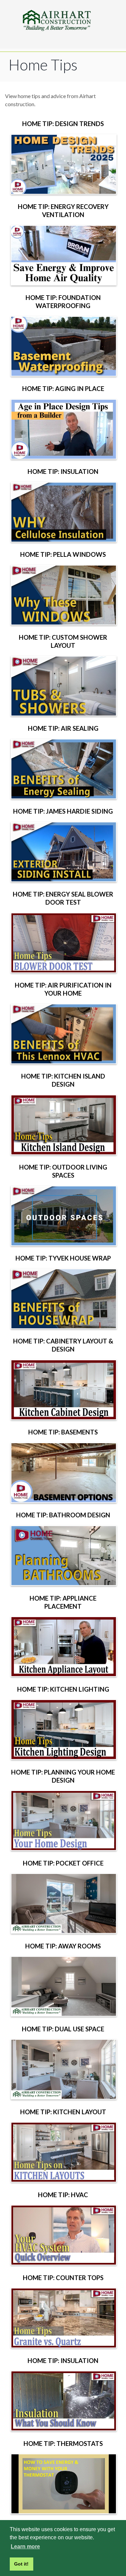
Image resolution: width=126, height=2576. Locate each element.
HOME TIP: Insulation (63, 2361)
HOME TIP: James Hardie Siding (63, 811)
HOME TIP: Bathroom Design (63, 1515)
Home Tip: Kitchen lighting (63, 1689)
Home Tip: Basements (63, 1432)
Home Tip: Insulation (63, 472)
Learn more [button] (25, 2547)
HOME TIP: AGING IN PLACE (63, 389)
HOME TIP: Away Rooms (63, 1946)
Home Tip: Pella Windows (63, 554)
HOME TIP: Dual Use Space (63, 2029)
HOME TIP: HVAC (63, 2195)
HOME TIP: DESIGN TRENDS (63, 124)
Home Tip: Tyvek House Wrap (63, 1258)
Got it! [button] (21, 2564)
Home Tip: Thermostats (63, 2444)
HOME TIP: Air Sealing (63, 728)
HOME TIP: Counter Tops (63, 2278)
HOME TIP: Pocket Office (63, 1863)
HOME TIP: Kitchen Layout (63, 2112)
